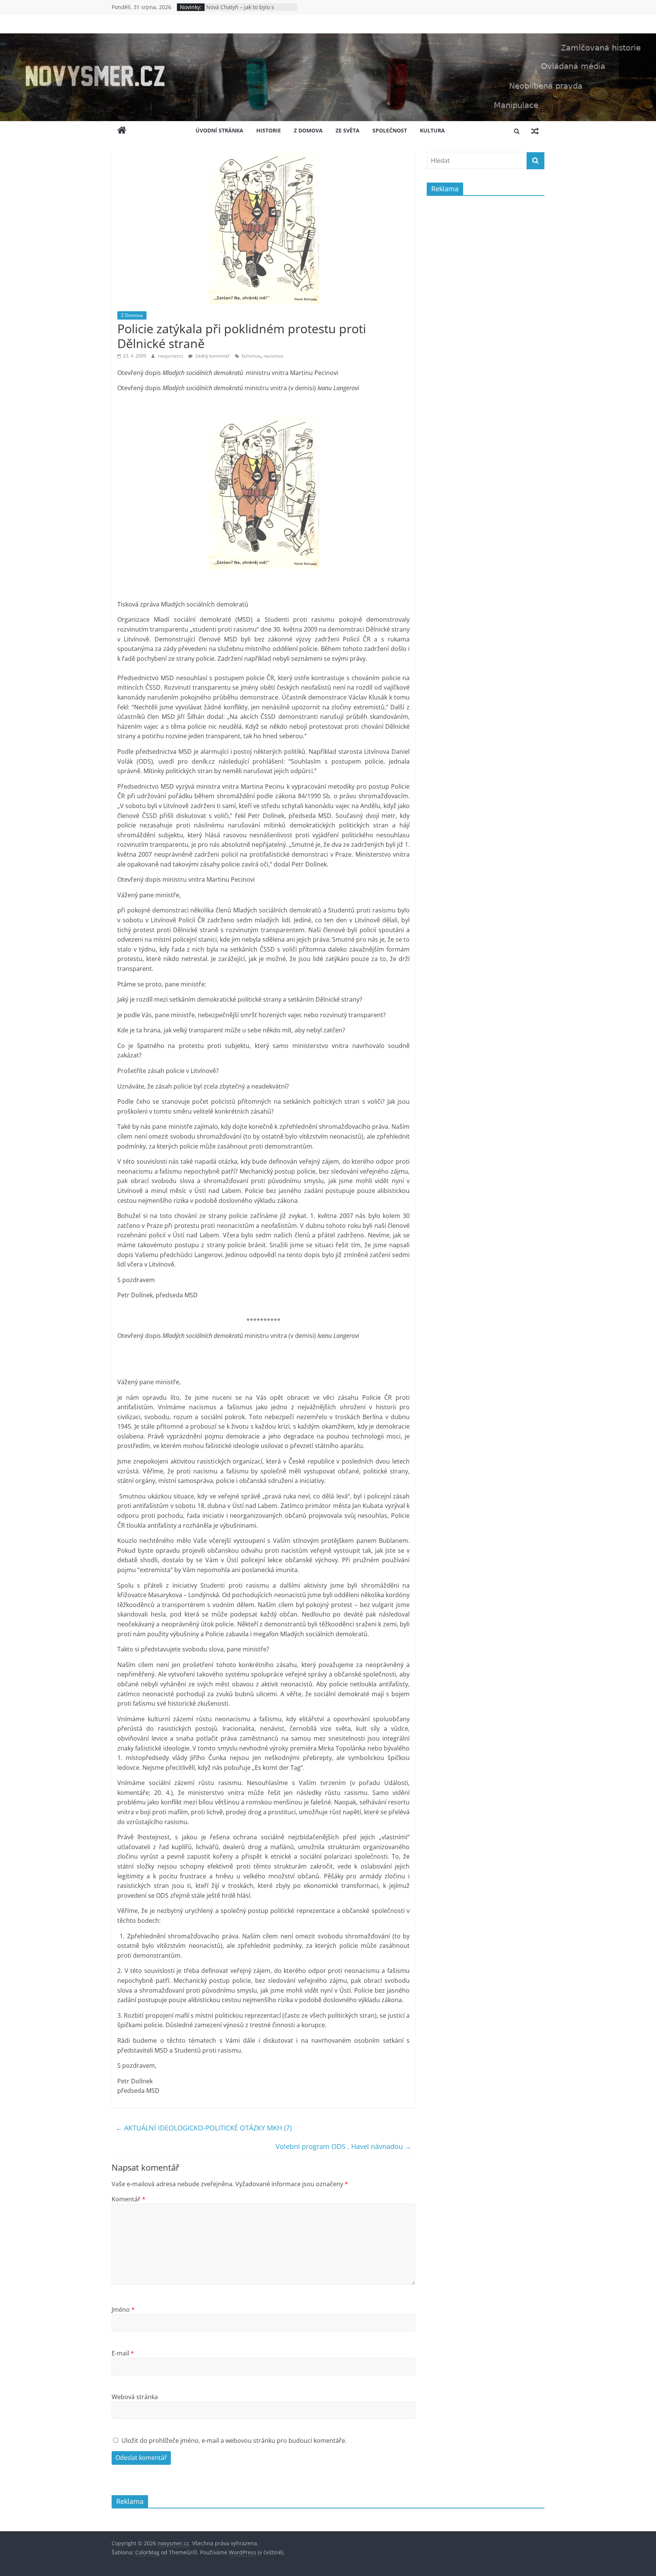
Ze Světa (348, 130)
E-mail (123, 2353)
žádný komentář (212, 356)
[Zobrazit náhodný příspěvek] (535, 131)
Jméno (123, 2310)
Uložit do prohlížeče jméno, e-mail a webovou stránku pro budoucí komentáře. (234, 2441)
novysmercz (171, 356)
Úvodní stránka (219, 130)
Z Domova (308, 130)
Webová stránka (135, 2397)
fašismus (251, 356)
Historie (269, 130)
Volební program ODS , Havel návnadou (344, 2146)
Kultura (432, 130)
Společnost (390, 130)
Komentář (129, 2199)
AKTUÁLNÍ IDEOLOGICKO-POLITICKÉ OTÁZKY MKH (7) (203, 2128)
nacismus (274, 356)
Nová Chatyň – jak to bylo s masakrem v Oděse (240, 11)
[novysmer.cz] (328, 38)
